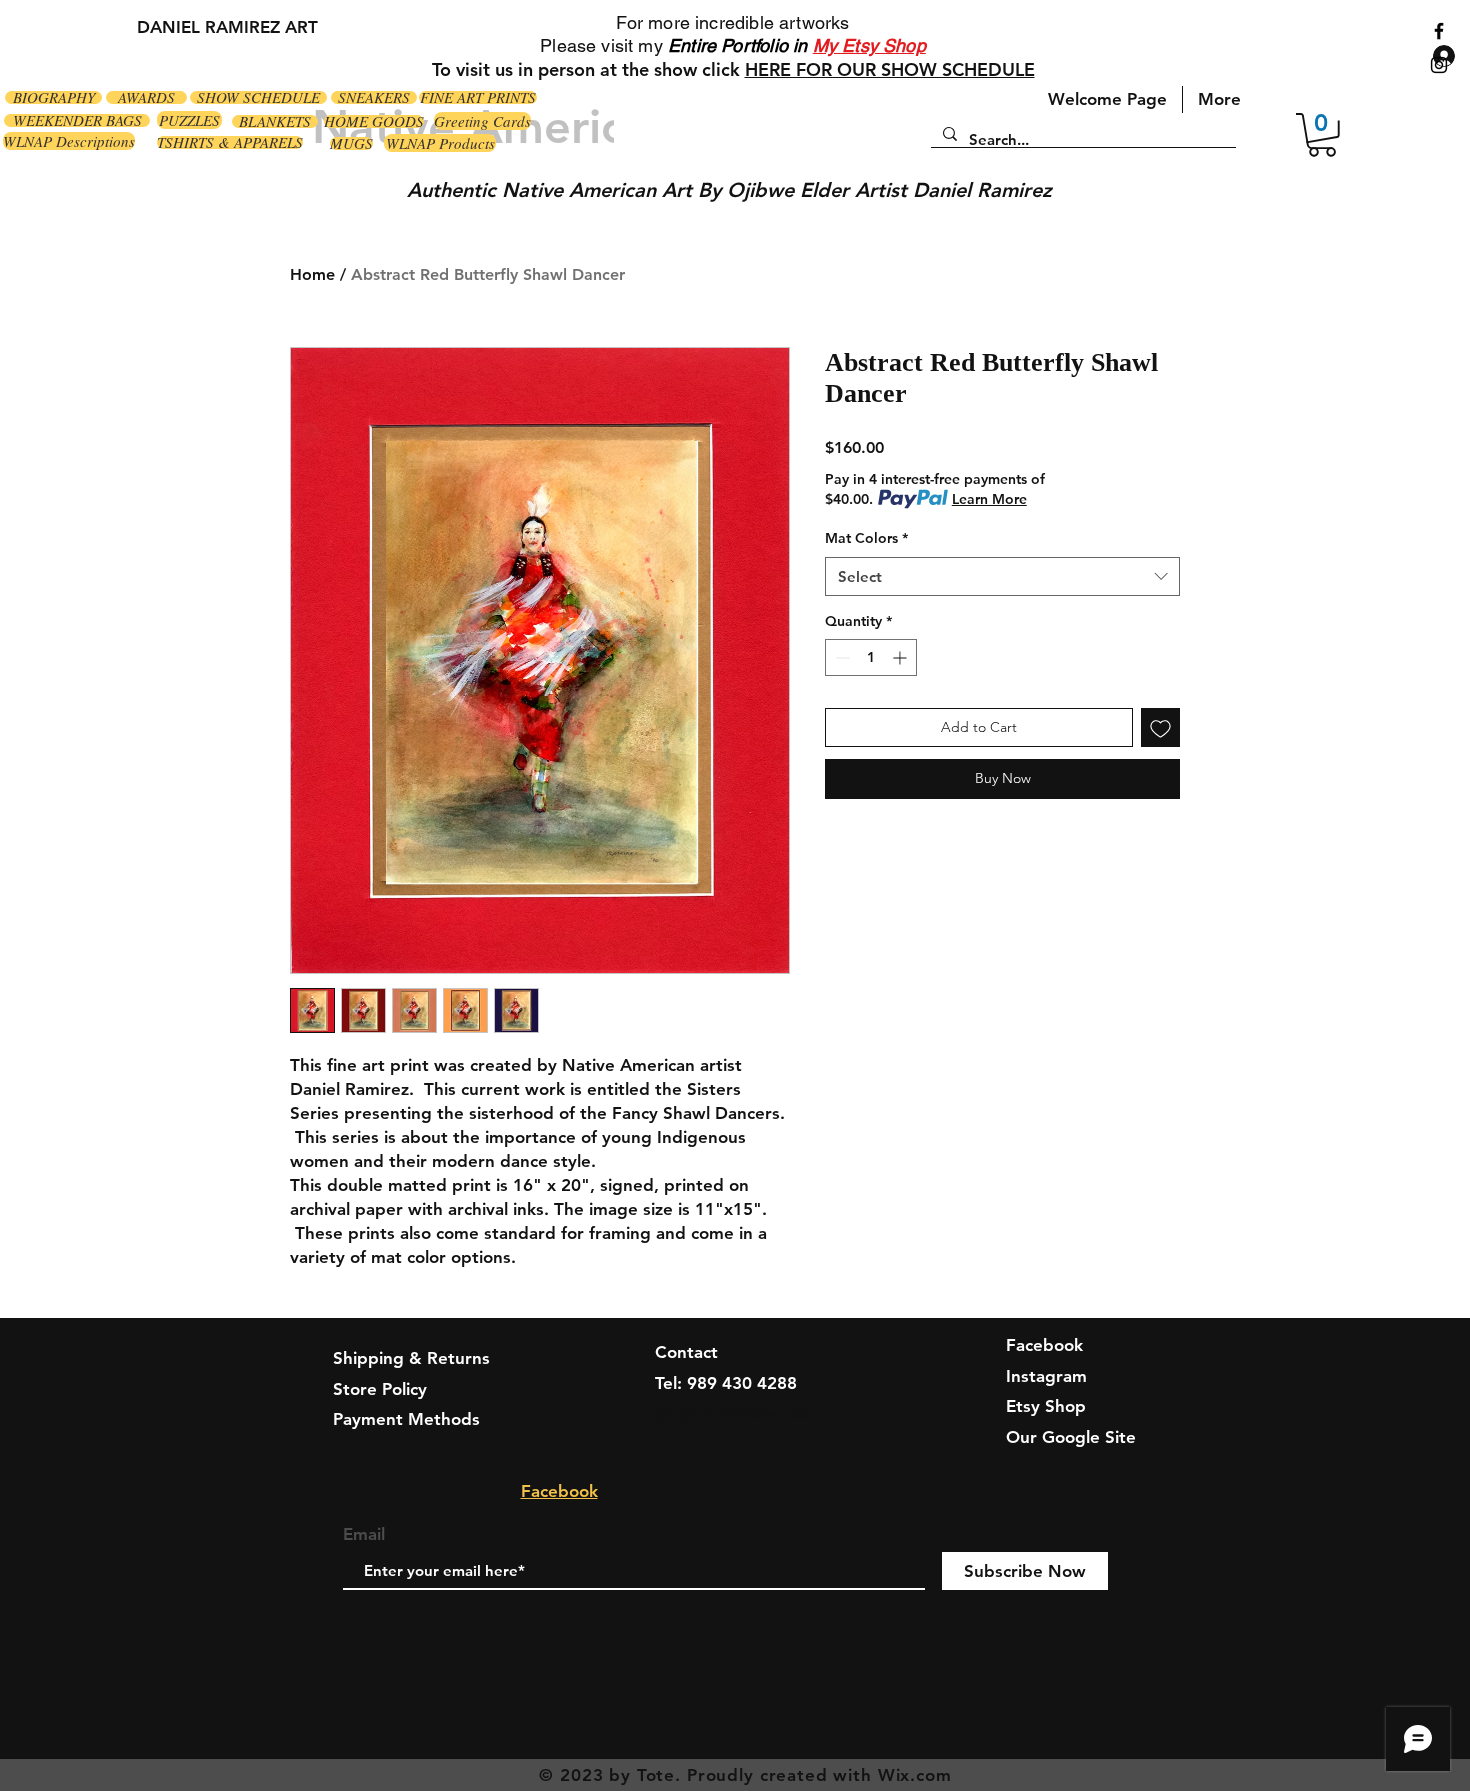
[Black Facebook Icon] (1439, 31)
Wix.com (915, 1775)
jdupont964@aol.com (739, 1413)
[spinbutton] (871, 657)
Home (312, 274)
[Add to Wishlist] (1160, 727)
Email (364, 1534)
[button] (1322, 135)
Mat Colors (866, 538)
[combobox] (1002, 576)
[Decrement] (840, 657)
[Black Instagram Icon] (1439, 65)
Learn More (989, 499)
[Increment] (901, 657)
